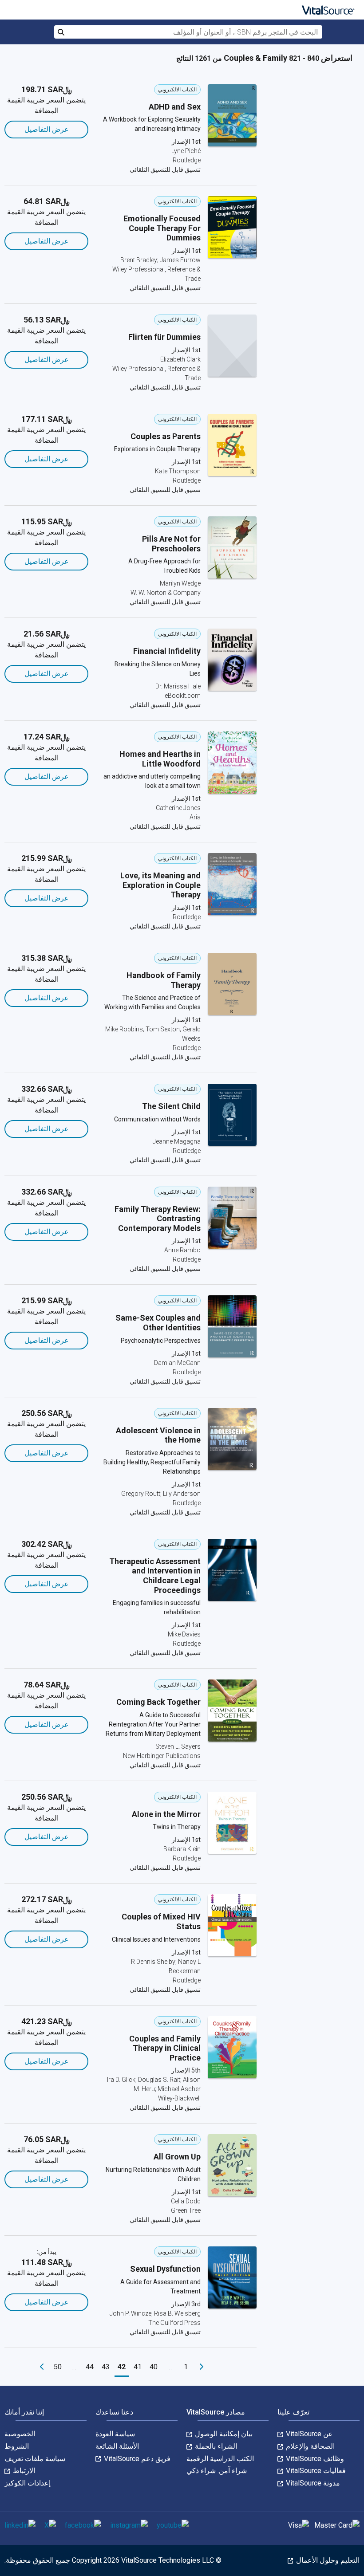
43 (106, 2367)
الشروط (17, 2446)
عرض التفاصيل (47, 129)
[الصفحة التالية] (42, 2367)
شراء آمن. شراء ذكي (217, 2471)
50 (58, 2367)
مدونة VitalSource (312, 2483)
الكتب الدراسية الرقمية (220, 2459)
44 (90, 2367)
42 (122, 2367)
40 (154, 2367)
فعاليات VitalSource (315, 2471)
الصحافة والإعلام (309, 2446)
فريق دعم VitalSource (136, 2459)
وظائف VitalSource (314, 2459)
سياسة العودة (115, 2434)
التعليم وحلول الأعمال (327, 2560)
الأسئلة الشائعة (117, 2446)
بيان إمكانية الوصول (223, 2434)
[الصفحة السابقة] (202, 2367)
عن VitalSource (309, 2434)
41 (138, 2367)
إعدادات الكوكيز (28, 2483)
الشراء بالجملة (215, 2446)
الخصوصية (20, 2434)
